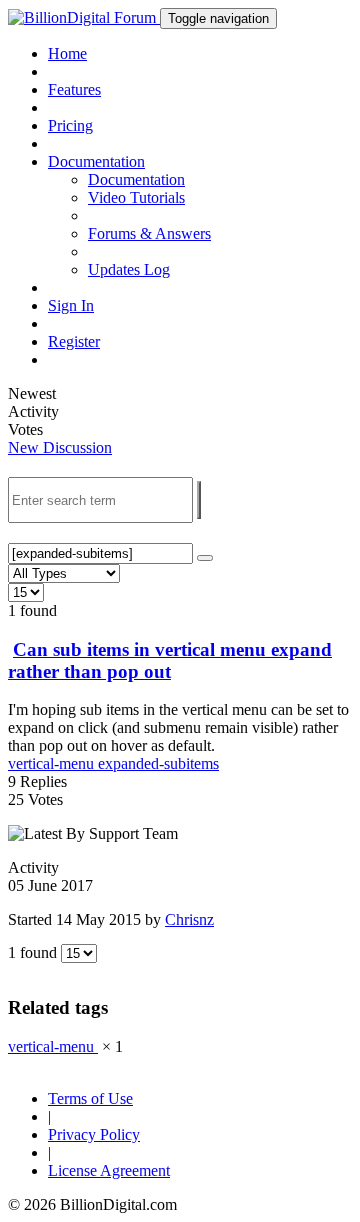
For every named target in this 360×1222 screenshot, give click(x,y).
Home (67, 53)
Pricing (70, 125)
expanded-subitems (158, 763)
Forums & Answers (149, 233)
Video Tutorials (136, 197)
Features (74, 89)
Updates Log (129, 269)
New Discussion (60, 447)
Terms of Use (90, 1098)
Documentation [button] (96, 161)
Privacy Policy (94, 1134)
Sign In (71, 305)
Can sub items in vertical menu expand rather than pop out (170, 660)
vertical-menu (53, 763)
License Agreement (109, 1170)
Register (74, 341)
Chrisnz (189, 919)
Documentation (136, 179)
